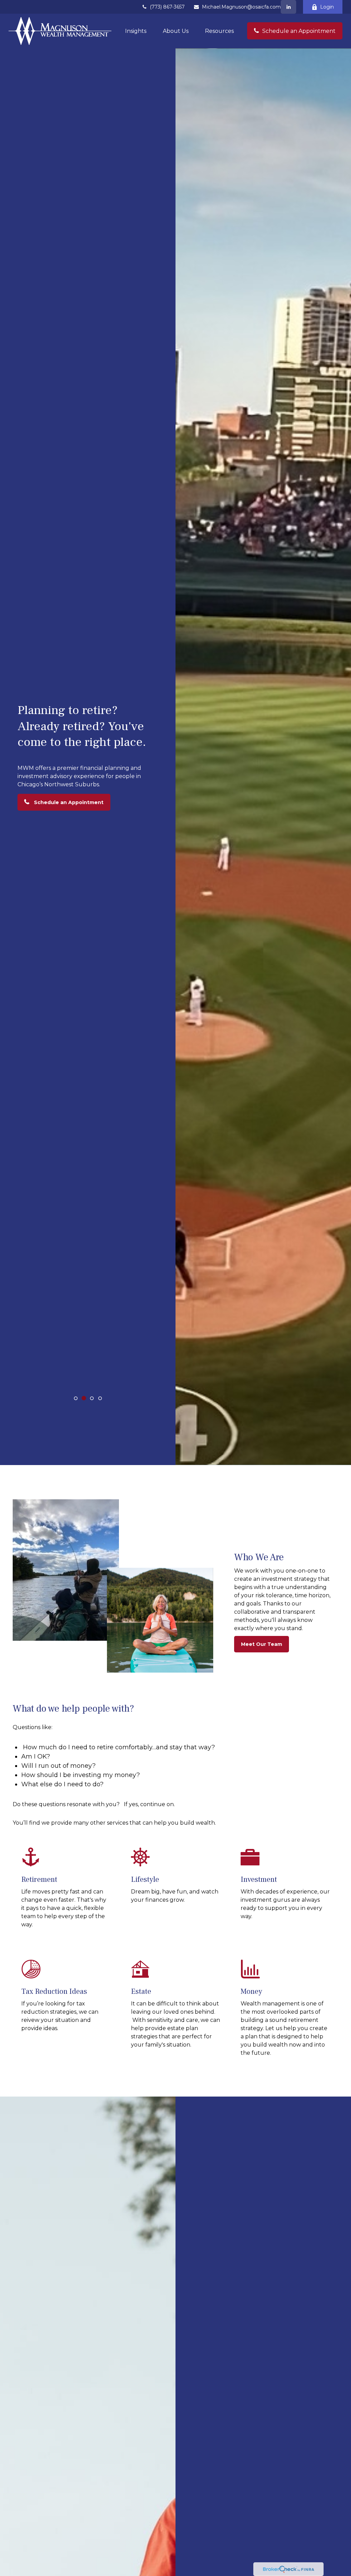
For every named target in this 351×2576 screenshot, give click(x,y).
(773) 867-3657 (167, 7)
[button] (136, 31)
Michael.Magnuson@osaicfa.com (241, 7)
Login (327, 7)
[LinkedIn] (288, 7)
